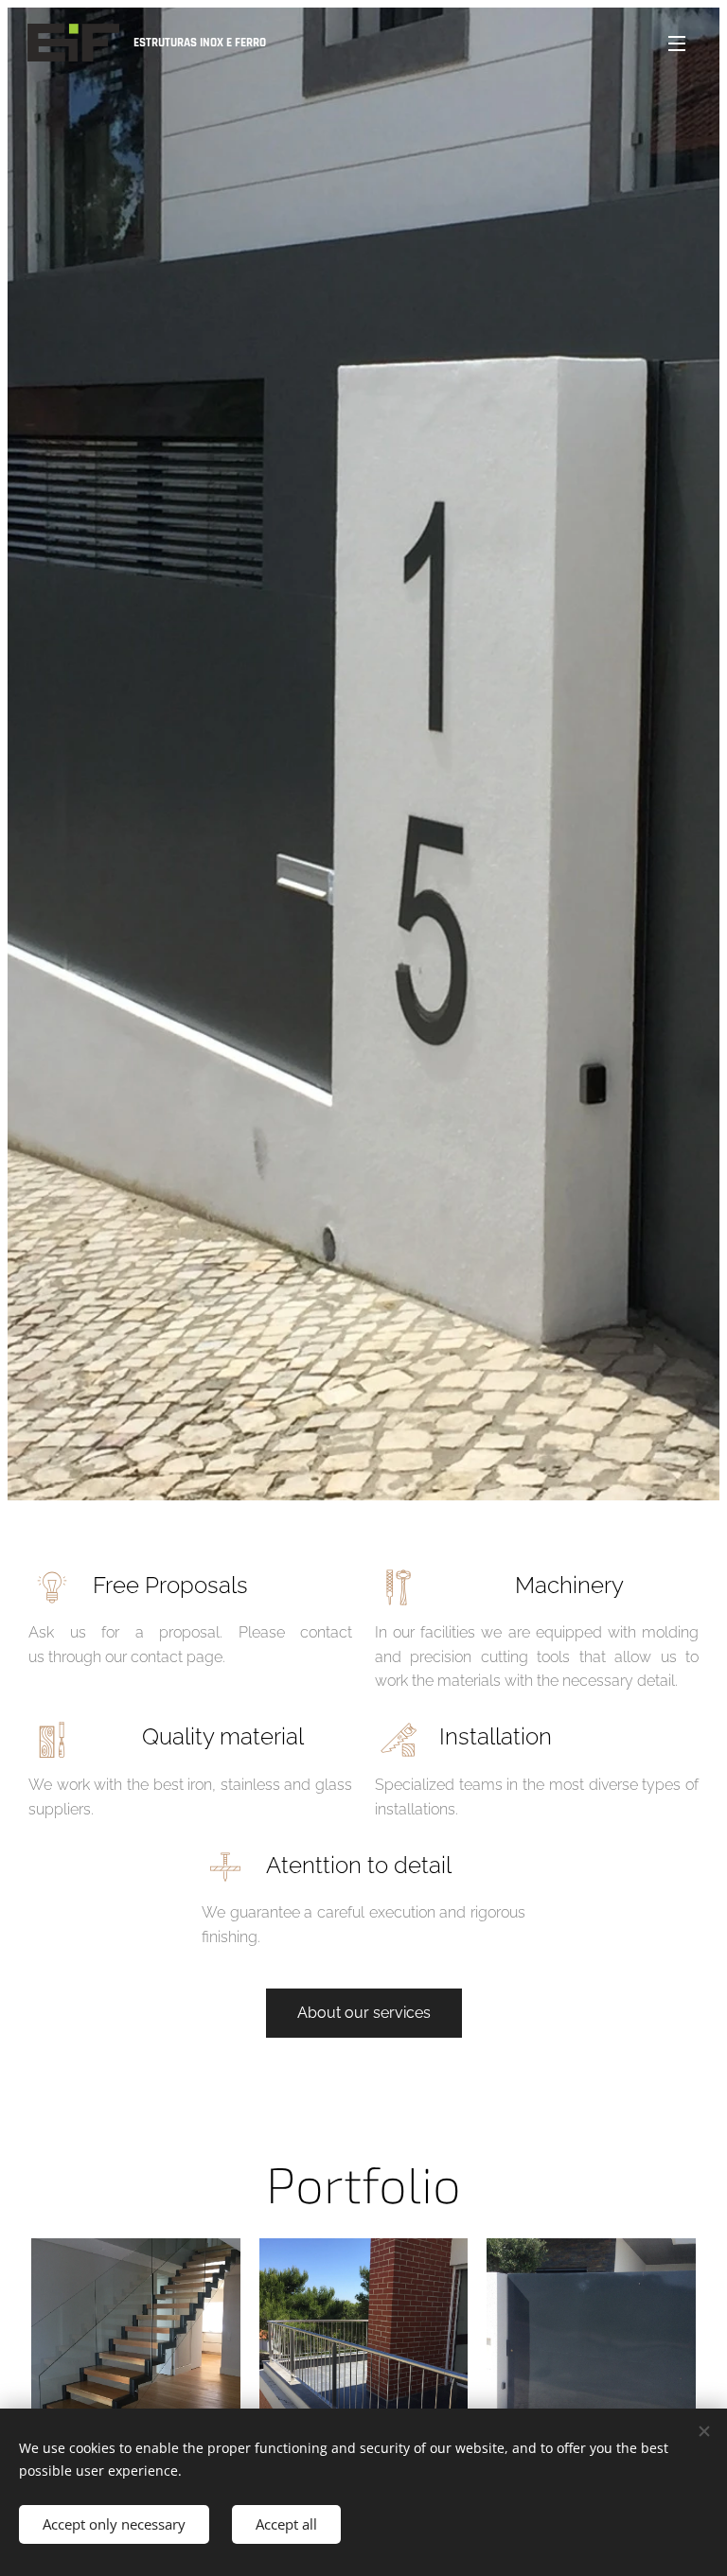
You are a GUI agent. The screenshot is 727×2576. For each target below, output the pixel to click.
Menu (677, 43)
